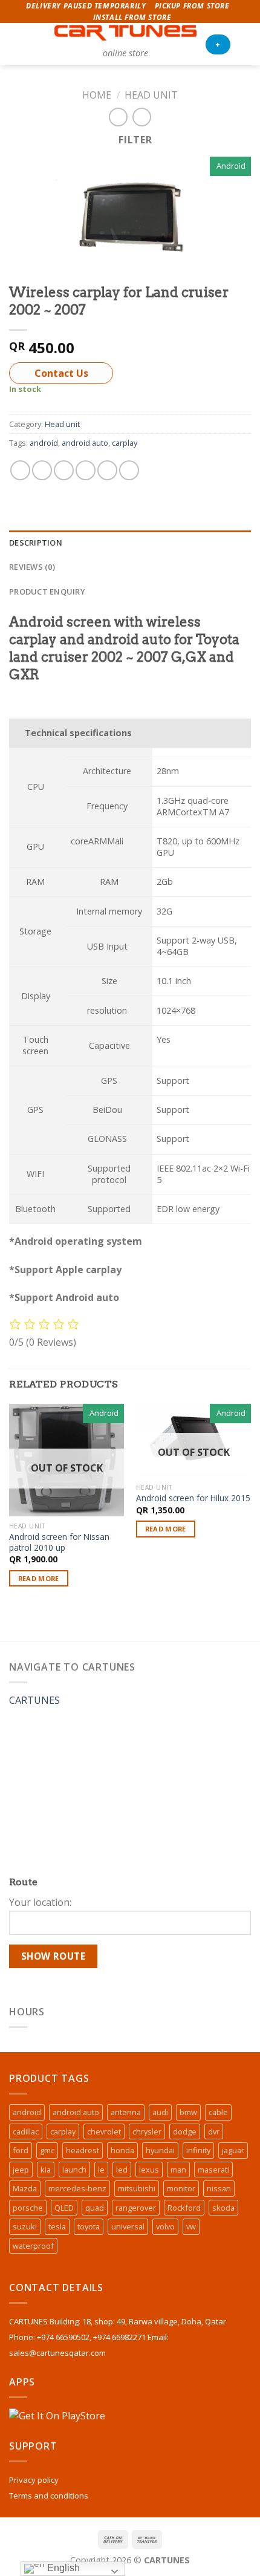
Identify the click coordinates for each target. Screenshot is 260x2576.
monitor (181, 2188)
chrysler (147, 2131)
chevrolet (104, 2131)
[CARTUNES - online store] (125, 33)
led (122, 2170)
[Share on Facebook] (42, 470)
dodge (185, 2131)
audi (160, 2112)
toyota (89, 2226)
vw (191, 2226)
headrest (83, 2150)
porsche (28, 2208)
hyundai (160, 2150)
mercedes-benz (77, 2188)
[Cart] (245, 44)
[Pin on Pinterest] (107, 470)
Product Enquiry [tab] (47, 592)
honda (122, 2150)
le (101, 2170)
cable (218, 2112)
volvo (165, 2226)
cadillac (26, 2131)
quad (95, 2208)
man (178, 2170)
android (44, 443)
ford (21, 2150)
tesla (57, 2226)
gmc (47, 2150)
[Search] (37, 44)
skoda (223, 2208)
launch (74, 2170)
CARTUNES (34, 1700)
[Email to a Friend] (86, 470)
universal (128, 2226)
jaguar (233, 2150)
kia (46, 2170)
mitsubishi (137, 2188)
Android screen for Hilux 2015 (193, 1498)
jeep (21, 2170)
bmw (188, 2112)
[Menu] (16, 44)
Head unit (151, 95)
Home (97, 95)
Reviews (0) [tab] (32, 567)
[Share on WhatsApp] (20, 470)
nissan (219, 2188)
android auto (85, 443)
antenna (126, 2112)
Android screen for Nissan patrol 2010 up (59, 1542)
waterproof (33, 2246)
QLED (64, 2208)
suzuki (25, 2226)
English (62, 2568)
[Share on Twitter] (64, 470)
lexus (149, 2170)
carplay (125, 443)
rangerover (136, 2208)
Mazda (25, 2188)
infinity (198, 2150)
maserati (213, 2170)
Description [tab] (36, 543)
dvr (214, 2131)
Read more (39, 1578)
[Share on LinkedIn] (129, 470)
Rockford (184, 2208)
